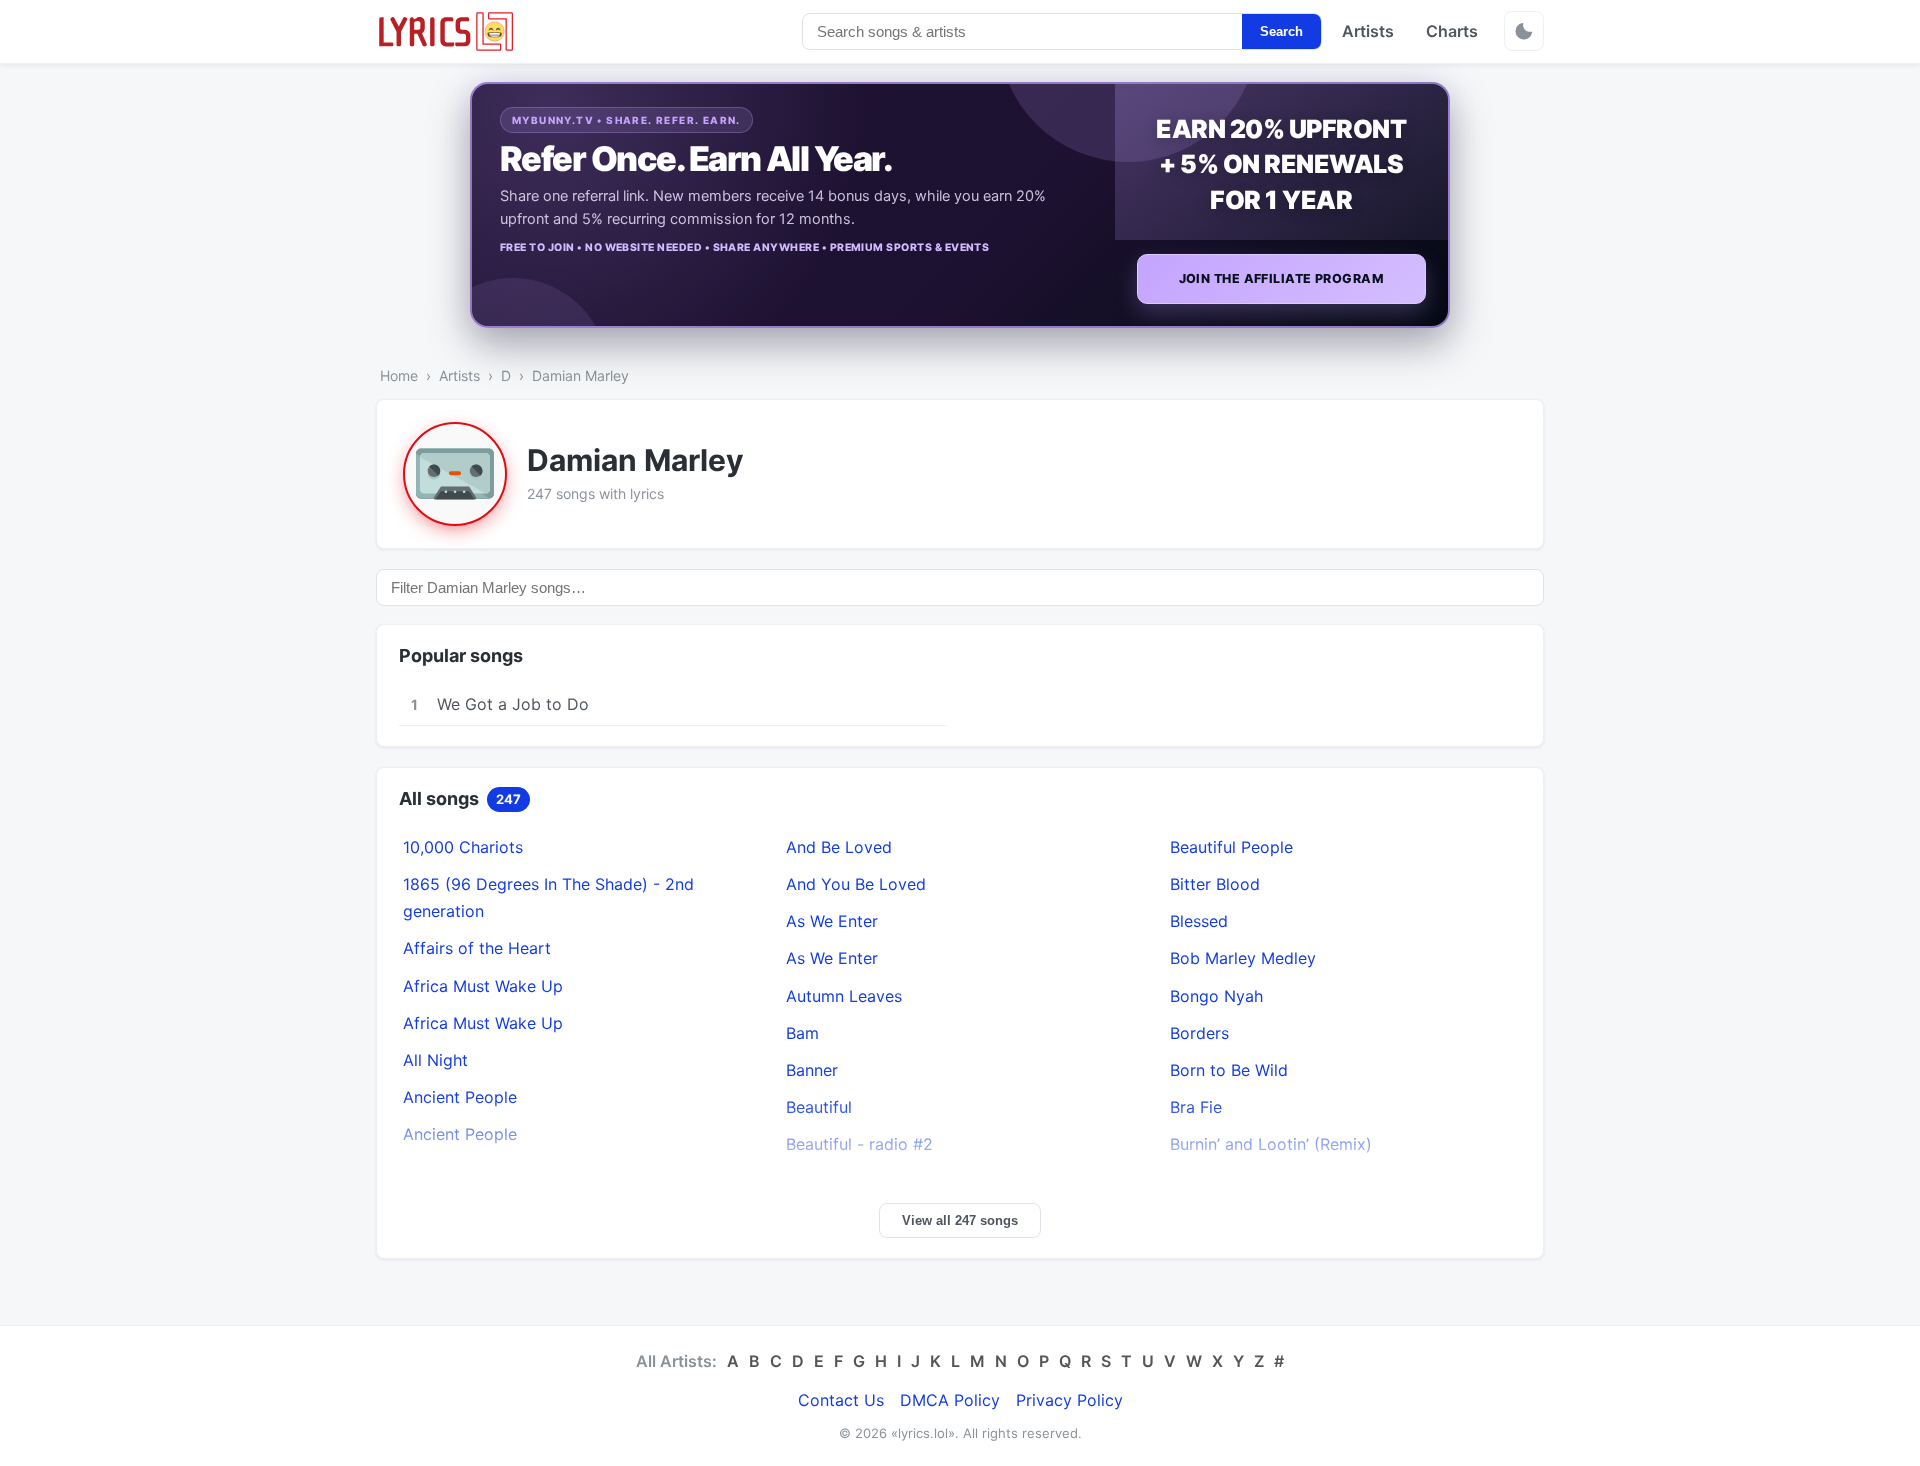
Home (399, 375)
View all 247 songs (960, 1220)
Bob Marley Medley (1243, 958)
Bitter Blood (1215, 884)
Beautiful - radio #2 (859, 1144)
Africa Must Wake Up (483, 986)
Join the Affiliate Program (1281, 278)
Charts (1452, 31)
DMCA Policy (950, 1400)
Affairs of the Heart (477, 948)
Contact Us (841, 1400)
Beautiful (819, 1107)
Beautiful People (1231, 847)
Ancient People (460, 1097)
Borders (1199, 1033)
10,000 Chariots (463, 847)
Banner (812, 1070)
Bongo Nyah (1216, 996)
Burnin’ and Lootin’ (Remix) (1271, 1144)
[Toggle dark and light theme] (1524, 31)
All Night (435, 1060)
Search (1281, 31)
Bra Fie (1196, 1107)
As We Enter (832, 921)
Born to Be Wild (1229, 1070)
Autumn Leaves (844, 996)
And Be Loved (839, 847)
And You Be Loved (856, 884)
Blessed (1199, 921)
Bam (802, 1033)
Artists (1368, 31)
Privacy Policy (1069, 1400)
